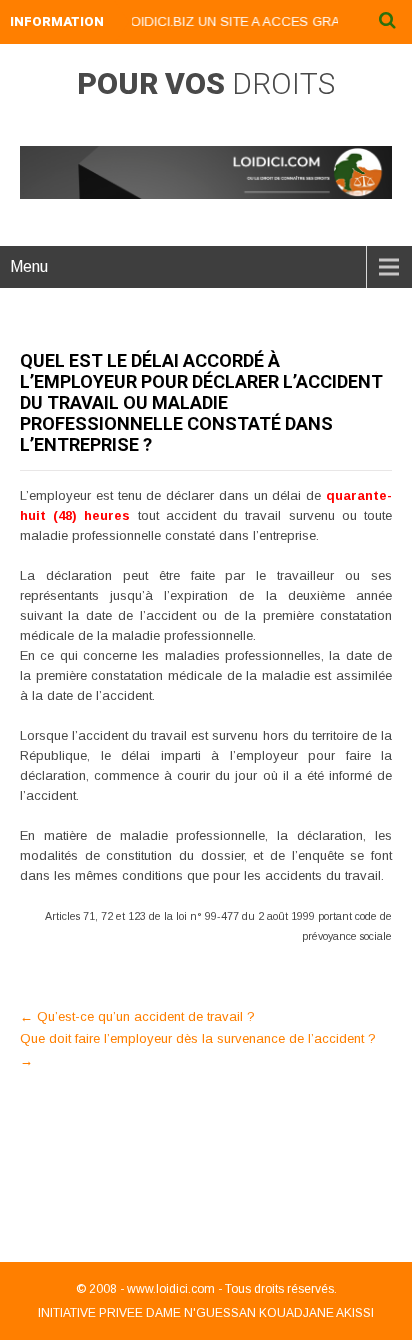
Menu (29, 266)
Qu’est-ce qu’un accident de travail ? (137, 1016)
